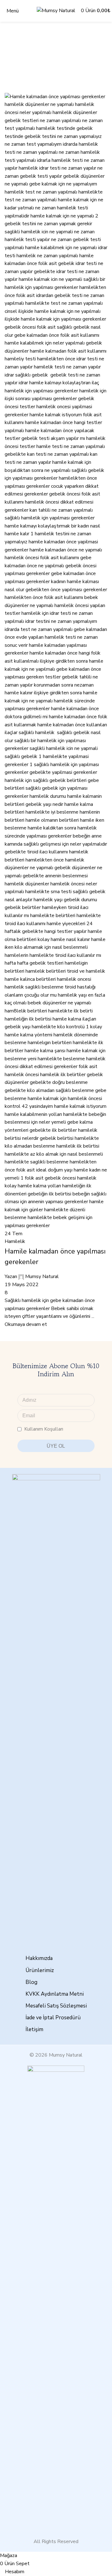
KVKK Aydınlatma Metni (55, 1994)
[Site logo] (56, 11)
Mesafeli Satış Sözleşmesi (56, 2006)
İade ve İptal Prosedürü (53, 2018)
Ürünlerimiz (40, 1970)
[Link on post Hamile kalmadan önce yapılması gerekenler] (56, 1276)
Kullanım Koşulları (44, 1429)
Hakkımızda (39, 1958)
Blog (31, 1982)
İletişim (34, 2029)
